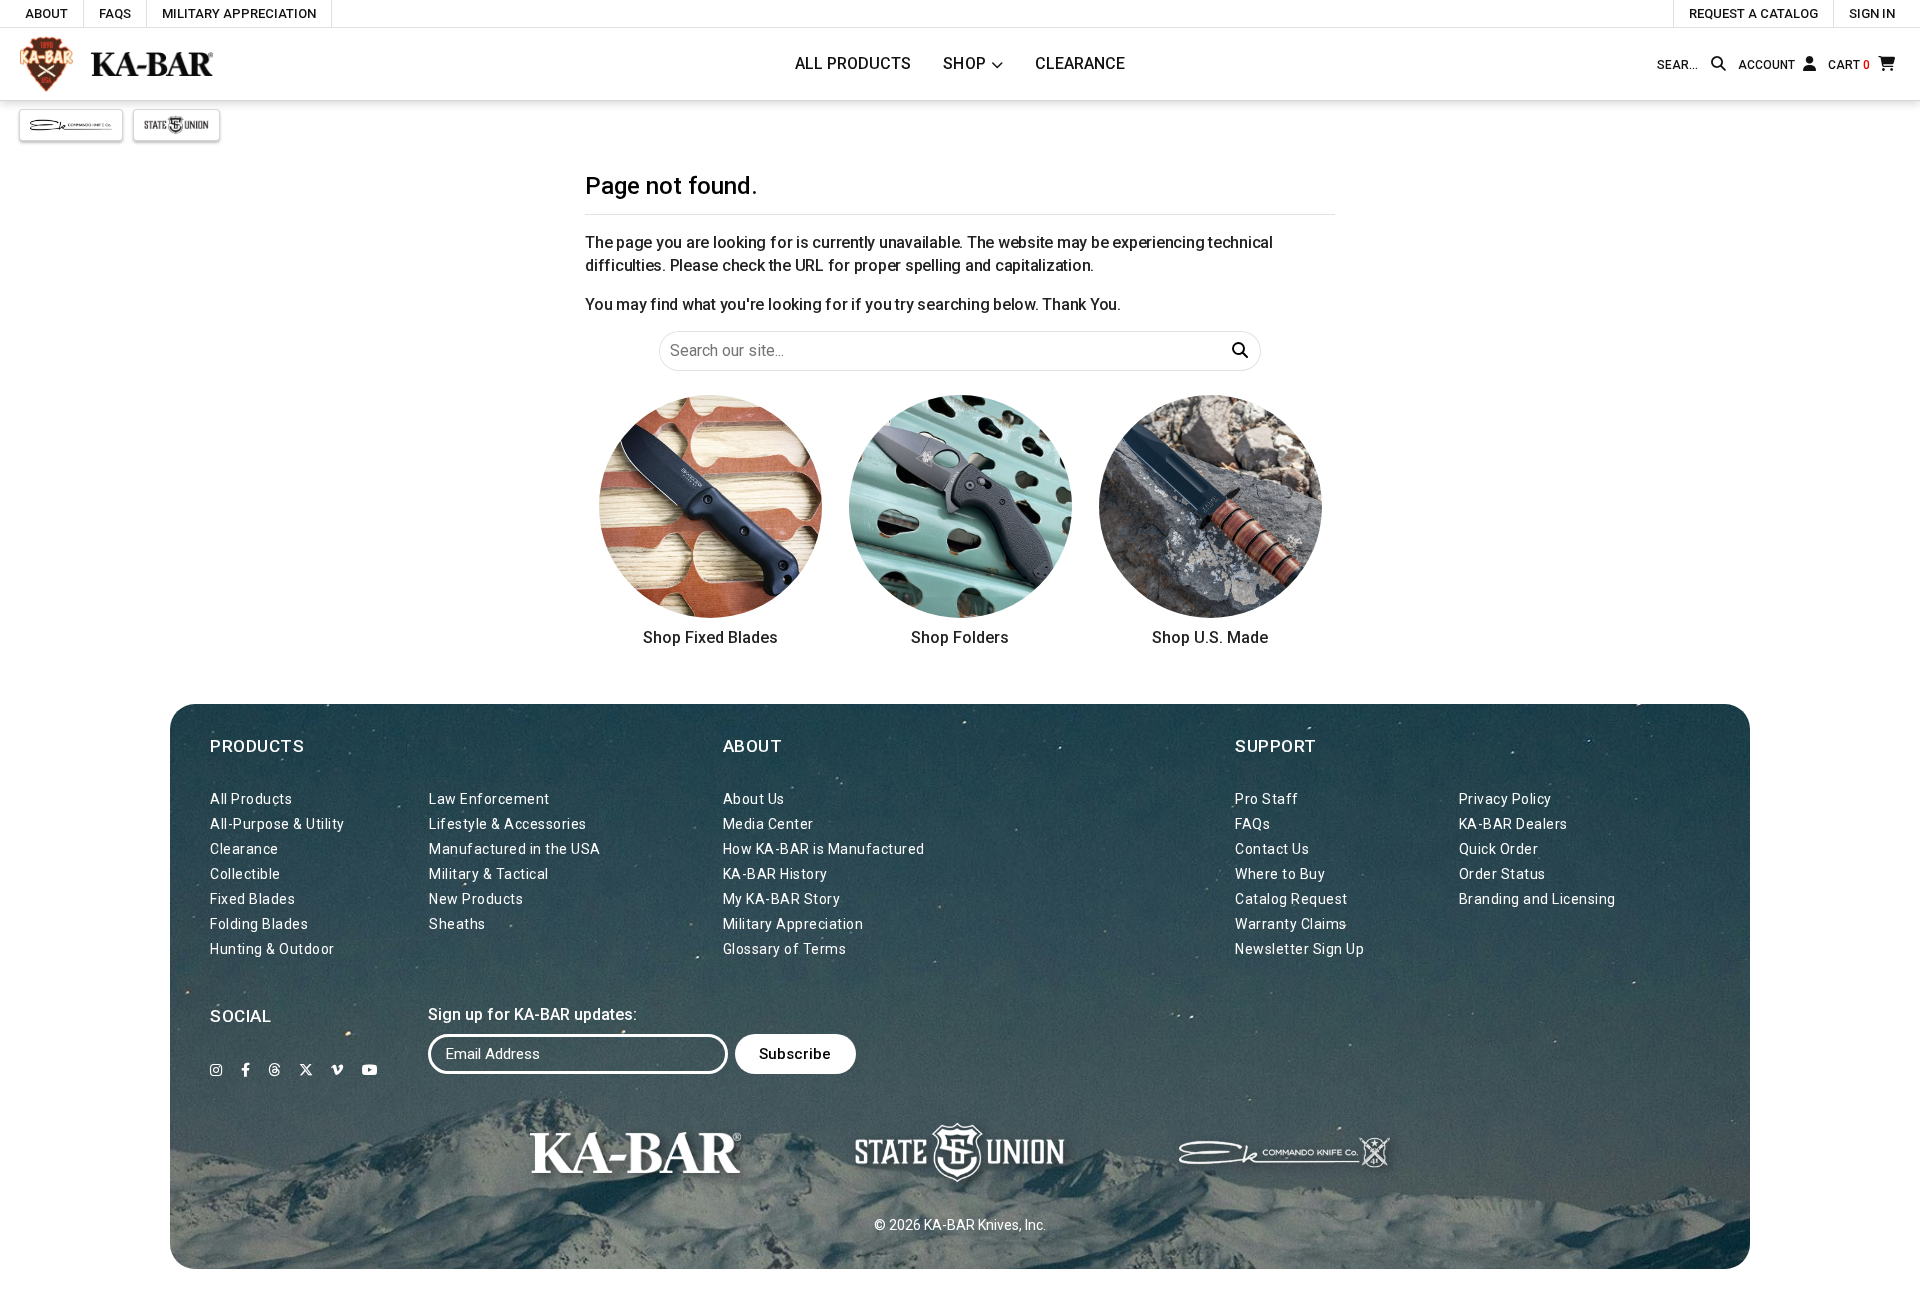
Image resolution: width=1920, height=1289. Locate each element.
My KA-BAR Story (782, 899)
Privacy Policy (1505, 799)
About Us (754, 799)
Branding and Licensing (1537, 899)
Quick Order (1499, 849)
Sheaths (457, 924)
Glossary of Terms (785, 949)
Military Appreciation (239, 13)
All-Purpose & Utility (277, 824)
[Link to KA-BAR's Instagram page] (216, 1070)
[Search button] (1718, 64)
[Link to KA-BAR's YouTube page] (370, 1070)
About (46, 13)
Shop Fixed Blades (710, 637)
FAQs (115, 13)
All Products (853, 63)
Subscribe (795, 1054)
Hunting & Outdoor (272, 949)
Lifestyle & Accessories (508, 824)
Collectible (245, 874)
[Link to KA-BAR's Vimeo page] (337, 1070)
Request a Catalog (1753, 13)
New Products (476, 899)
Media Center (768, 824)
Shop (965, 63)
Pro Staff (1267, 799)
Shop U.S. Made (1210, 637)
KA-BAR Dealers (1513, 824)
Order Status (1502, 874)
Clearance (1080, 63)
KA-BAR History (775, 874)
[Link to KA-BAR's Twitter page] (306, 1070)
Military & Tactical (489, 874)
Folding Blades (259, 924)
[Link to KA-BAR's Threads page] (274, 1070)
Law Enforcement (489, 799)
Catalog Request (1291, 899)
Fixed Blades (252, 899)
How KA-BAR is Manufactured (824, 849)
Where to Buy (1280, 874)
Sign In (1872, 13)
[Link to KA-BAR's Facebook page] (246, 1070)
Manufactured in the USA (515, 849)
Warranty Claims (1291, 924)
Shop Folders (960, 637)
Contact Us (1272, 849)
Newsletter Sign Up (1299, 949)
